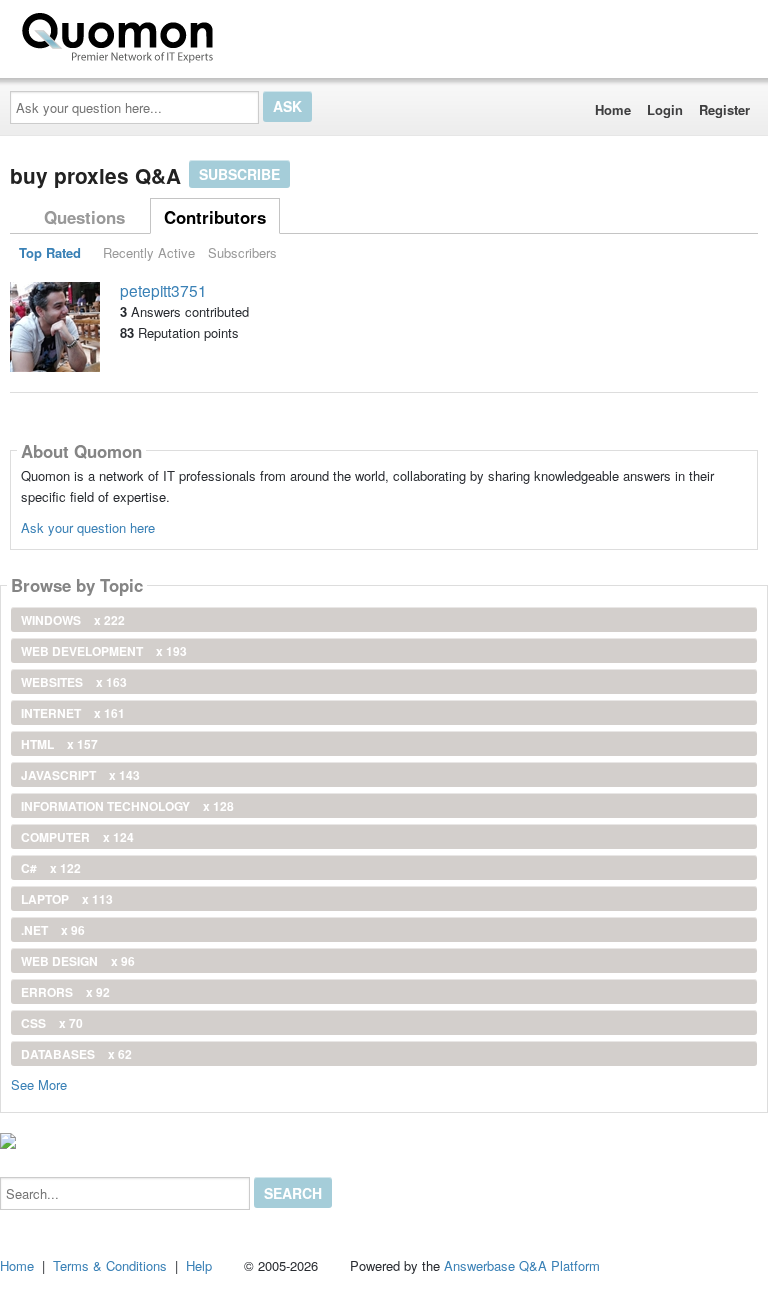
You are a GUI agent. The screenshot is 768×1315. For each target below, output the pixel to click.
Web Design (78, 961)
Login (665, 109)
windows (73, 620)
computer (77, 837)
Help (199, 1265)
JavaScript (80, 775)
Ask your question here (88, 527)
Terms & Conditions (110, 1265)
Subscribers (242, 252)
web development (104, 651)
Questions (84, 217)
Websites (74, 682)
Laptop (67, 899)
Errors (65, 992)
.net (53, 930)
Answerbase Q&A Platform (522, 1265)
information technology (127, 806)
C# (51, 868)
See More (39, 1083)
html (59, 744)
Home (613, 109)
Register (724, 109)
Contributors (215, 217)
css (52, 1023)
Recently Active (149, 252)
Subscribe (239, 174)
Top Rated (50, 252)
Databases (76, 1054)
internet (73, 713)
